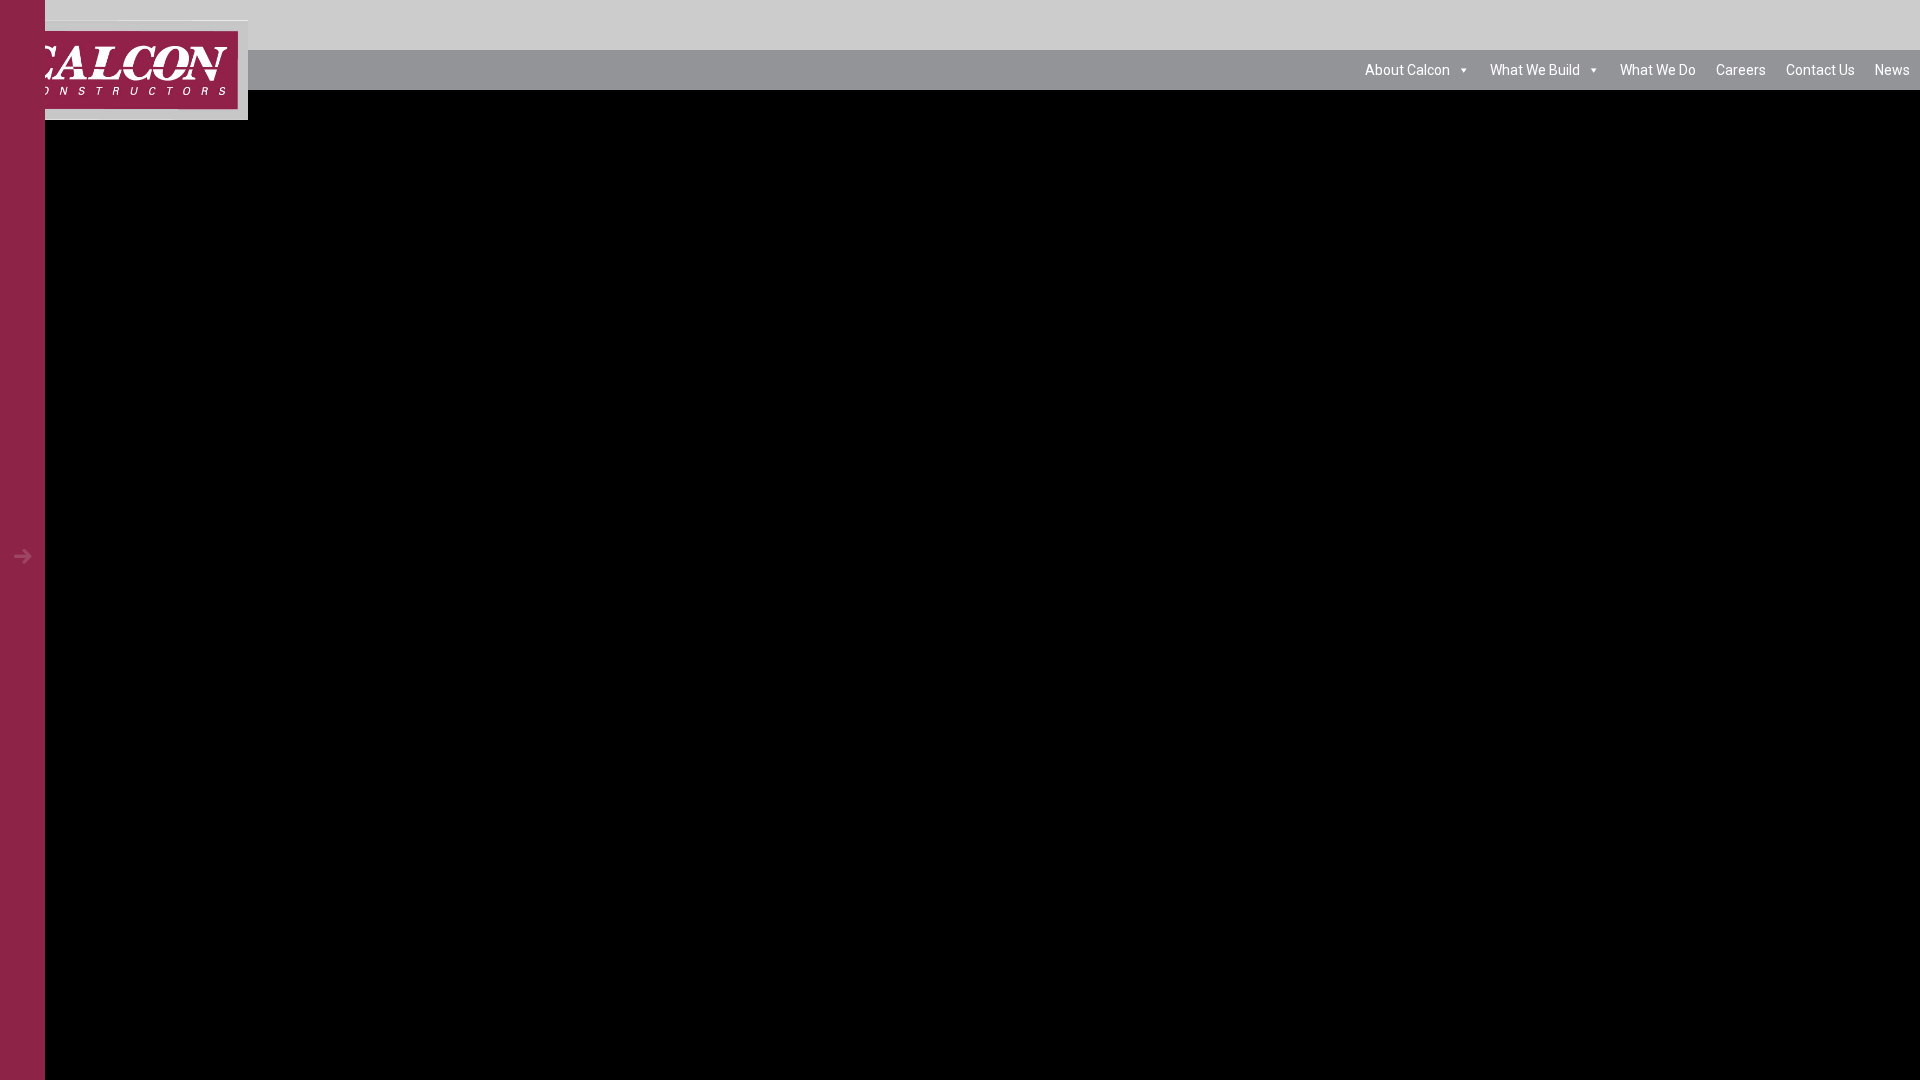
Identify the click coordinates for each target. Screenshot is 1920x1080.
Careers (1741, 70)
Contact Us (1820, 70)
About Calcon (1407, 70)
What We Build (1535, 70)
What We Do (1658, 70)
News (1892, 70)
